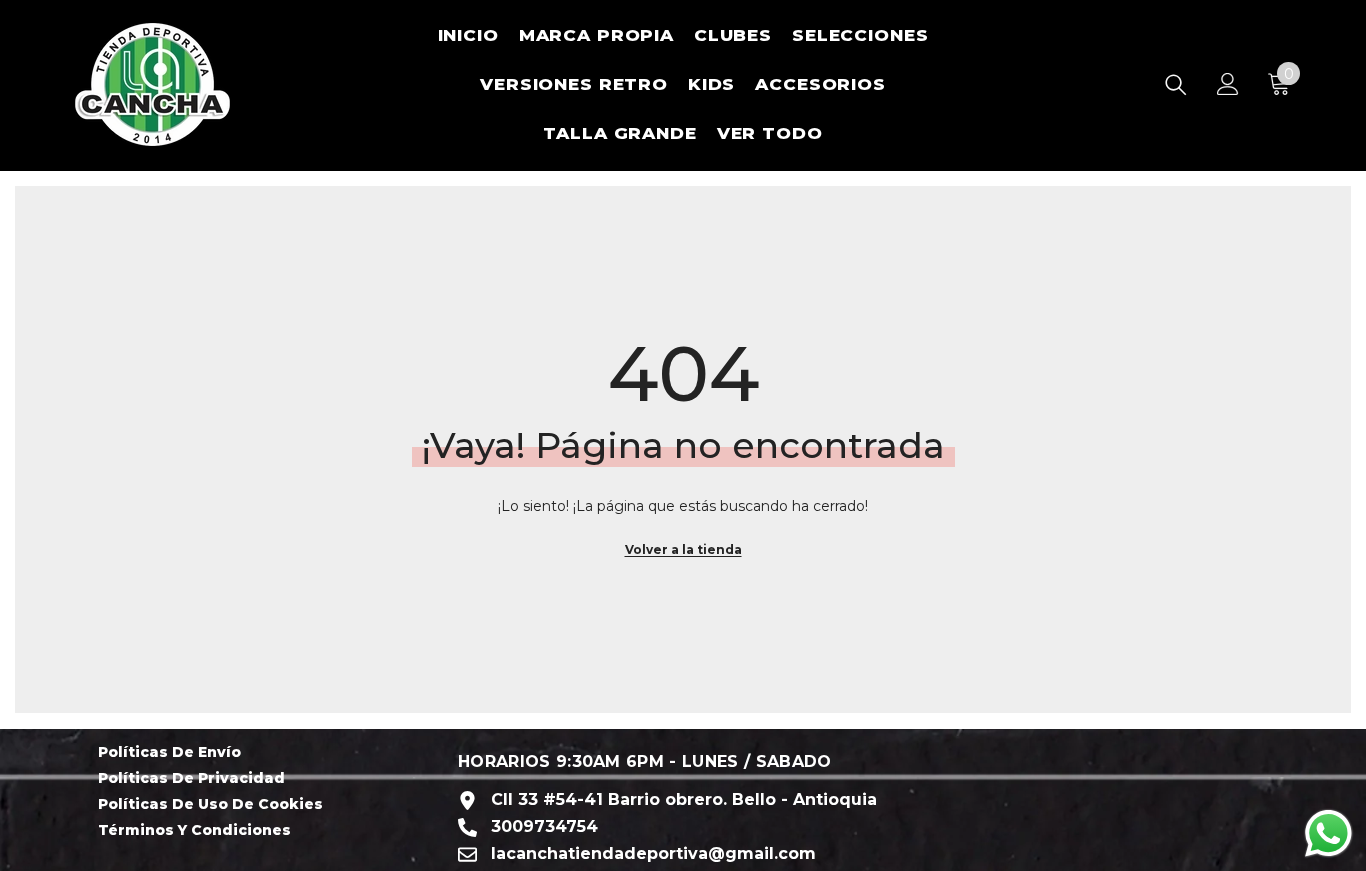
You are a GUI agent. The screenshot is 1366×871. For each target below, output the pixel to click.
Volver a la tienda (683, 549)
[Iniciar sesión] (1228, 84)
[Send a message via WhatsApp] (1328, 833)
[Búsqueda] (1176, 84)
